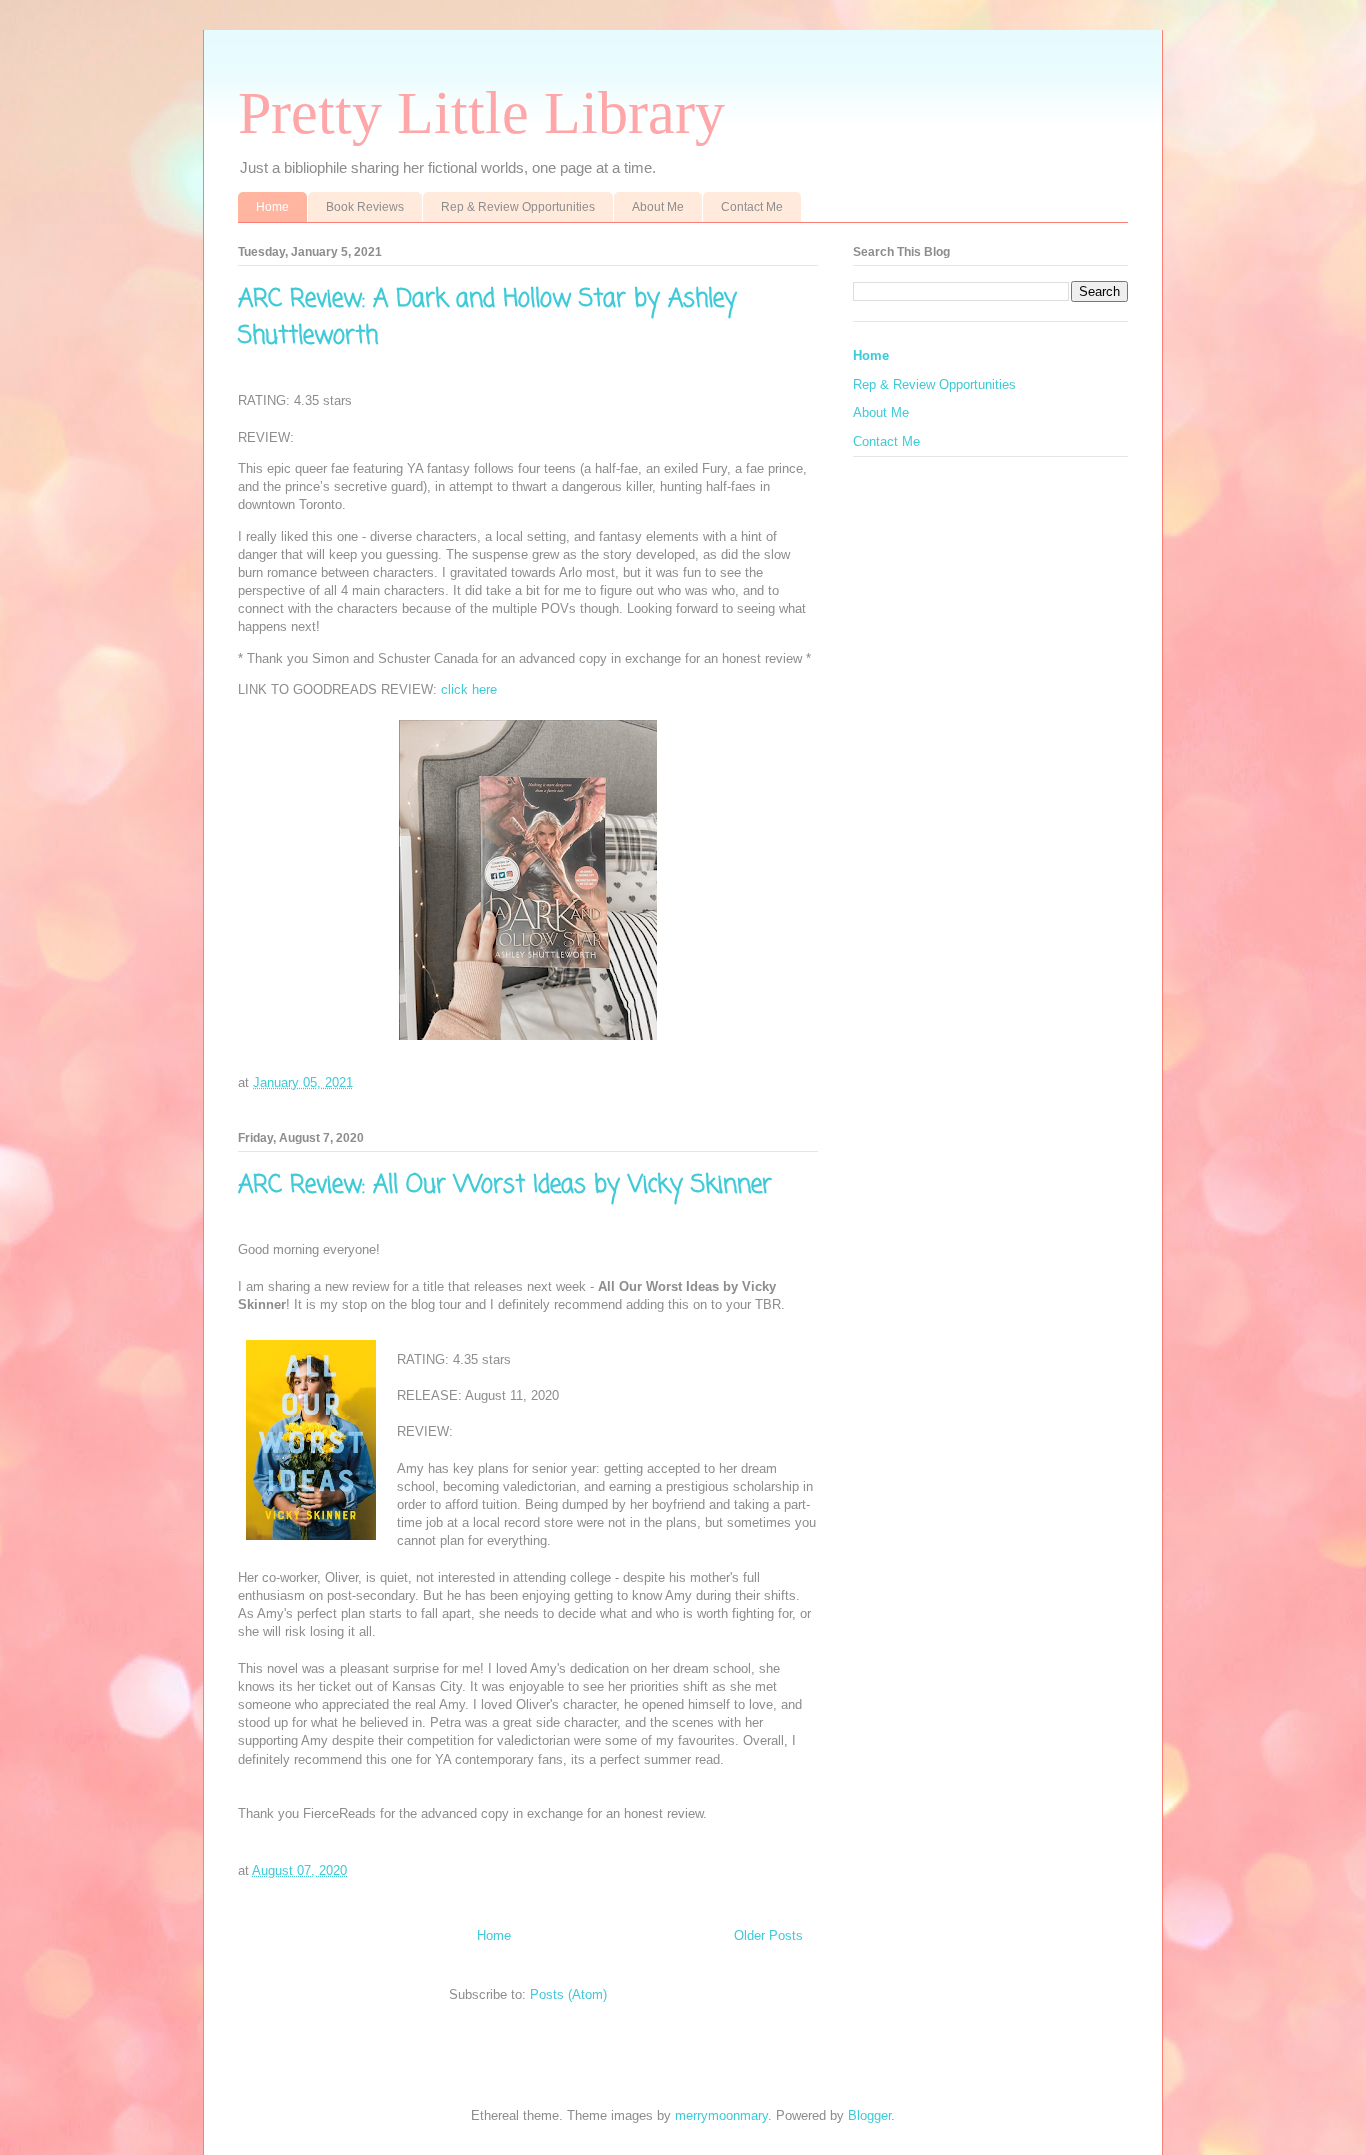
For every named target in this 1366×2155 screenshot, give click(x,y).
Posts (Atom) (568, 1994)
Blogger (869, 2115)
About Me (658, 207)
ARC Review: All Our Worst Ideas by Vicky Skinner (505, 1185)
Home (272, 207)
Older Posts (768, 1935)
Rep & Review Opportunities (518, 207)
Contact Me (752, 207)
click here (469, 689)
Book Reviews (365, 207)
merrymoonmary (721, 2115)
